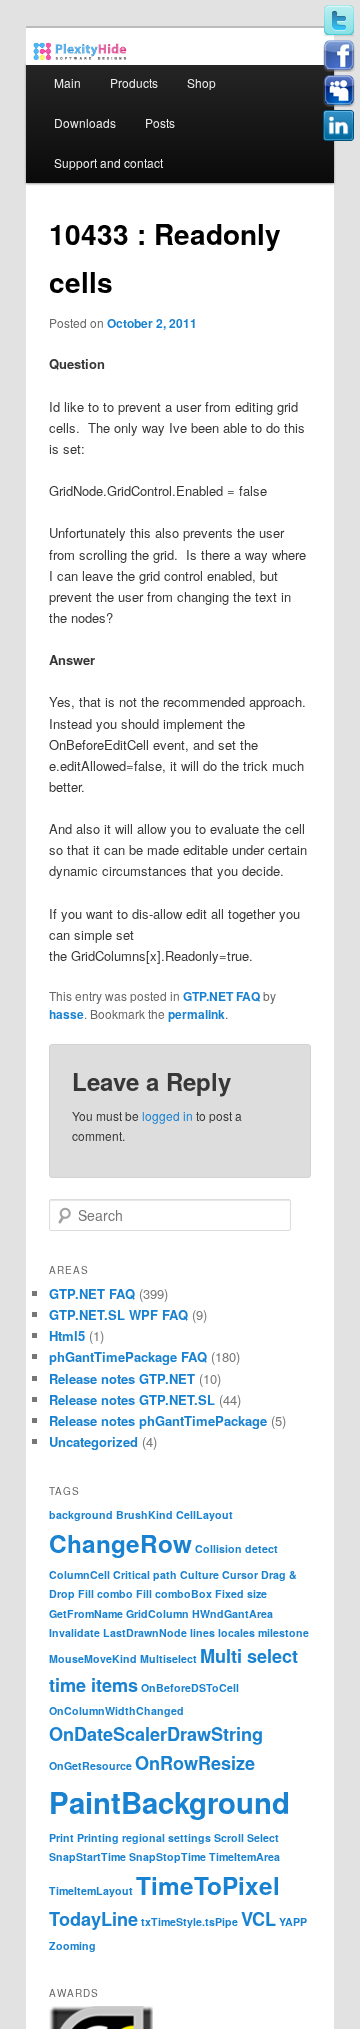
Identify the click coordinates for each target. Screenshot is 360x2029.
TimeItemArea (244, 1856)
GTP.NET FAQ (221, 996)
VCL (258, 1919)
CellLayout (204, 1514)
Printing (98, 1837)
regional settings (166, 1837)
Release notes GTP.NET (122, 1378)
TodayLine (93, 1919)
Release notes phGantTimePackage (158, 1420)
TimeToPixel (208, 1885)
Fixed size (241, 1593)
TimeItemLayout (91, 1890)
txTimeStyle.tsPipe (189, 1921)
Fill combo (105, 1593)
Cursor (240, 1574)
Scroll (229, 1837)
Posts (160, 122)
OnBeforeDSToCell (190, 1687)
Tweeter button (339, 21)
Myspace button (339, 91)
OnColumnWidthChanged (116, 1710)
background (81, 1514)
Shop (201, 82)
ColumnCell (79, 1574)
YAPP (293, 1921)
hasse (66, 1014)
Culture (199, 1574)
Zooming (72, 1945)
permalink (196, 1014)
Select (263, 1837)
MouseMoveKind (93, 1658)
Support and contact (108, 162)
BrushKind (144, 1514)
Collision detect (236, 1548)
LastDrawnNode (145, 1632)
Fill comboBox (174, 1593)
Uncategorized (93, 1441)
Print (61, 1837)
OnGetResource (90, 1765)
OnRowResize (195, 1763)
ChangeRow (120, 1543)
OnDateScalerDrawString (156, 1734)
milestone (283, 1632)
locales (236, 1632)
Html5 (67, 1335)
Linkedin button (339, 126)
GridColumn (157, 1613)
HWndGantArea (232, 1613)
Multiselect (168, 1658)
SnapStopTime (167, 1856)
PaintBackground (169, 1802)
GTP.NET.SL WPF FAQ (118, 1314)
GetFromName (86, 1613)
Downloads (85, 122)
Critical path (145, 1574)
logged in (167, 1115)
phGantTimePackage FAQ (128, 1356)
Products (134, 82)
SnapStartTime (87, 1856)
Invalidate (74, 1632)
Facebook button (339, 56)
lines (202, 1632)
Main (67, 82)
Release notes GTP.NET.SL (132, 1399)
